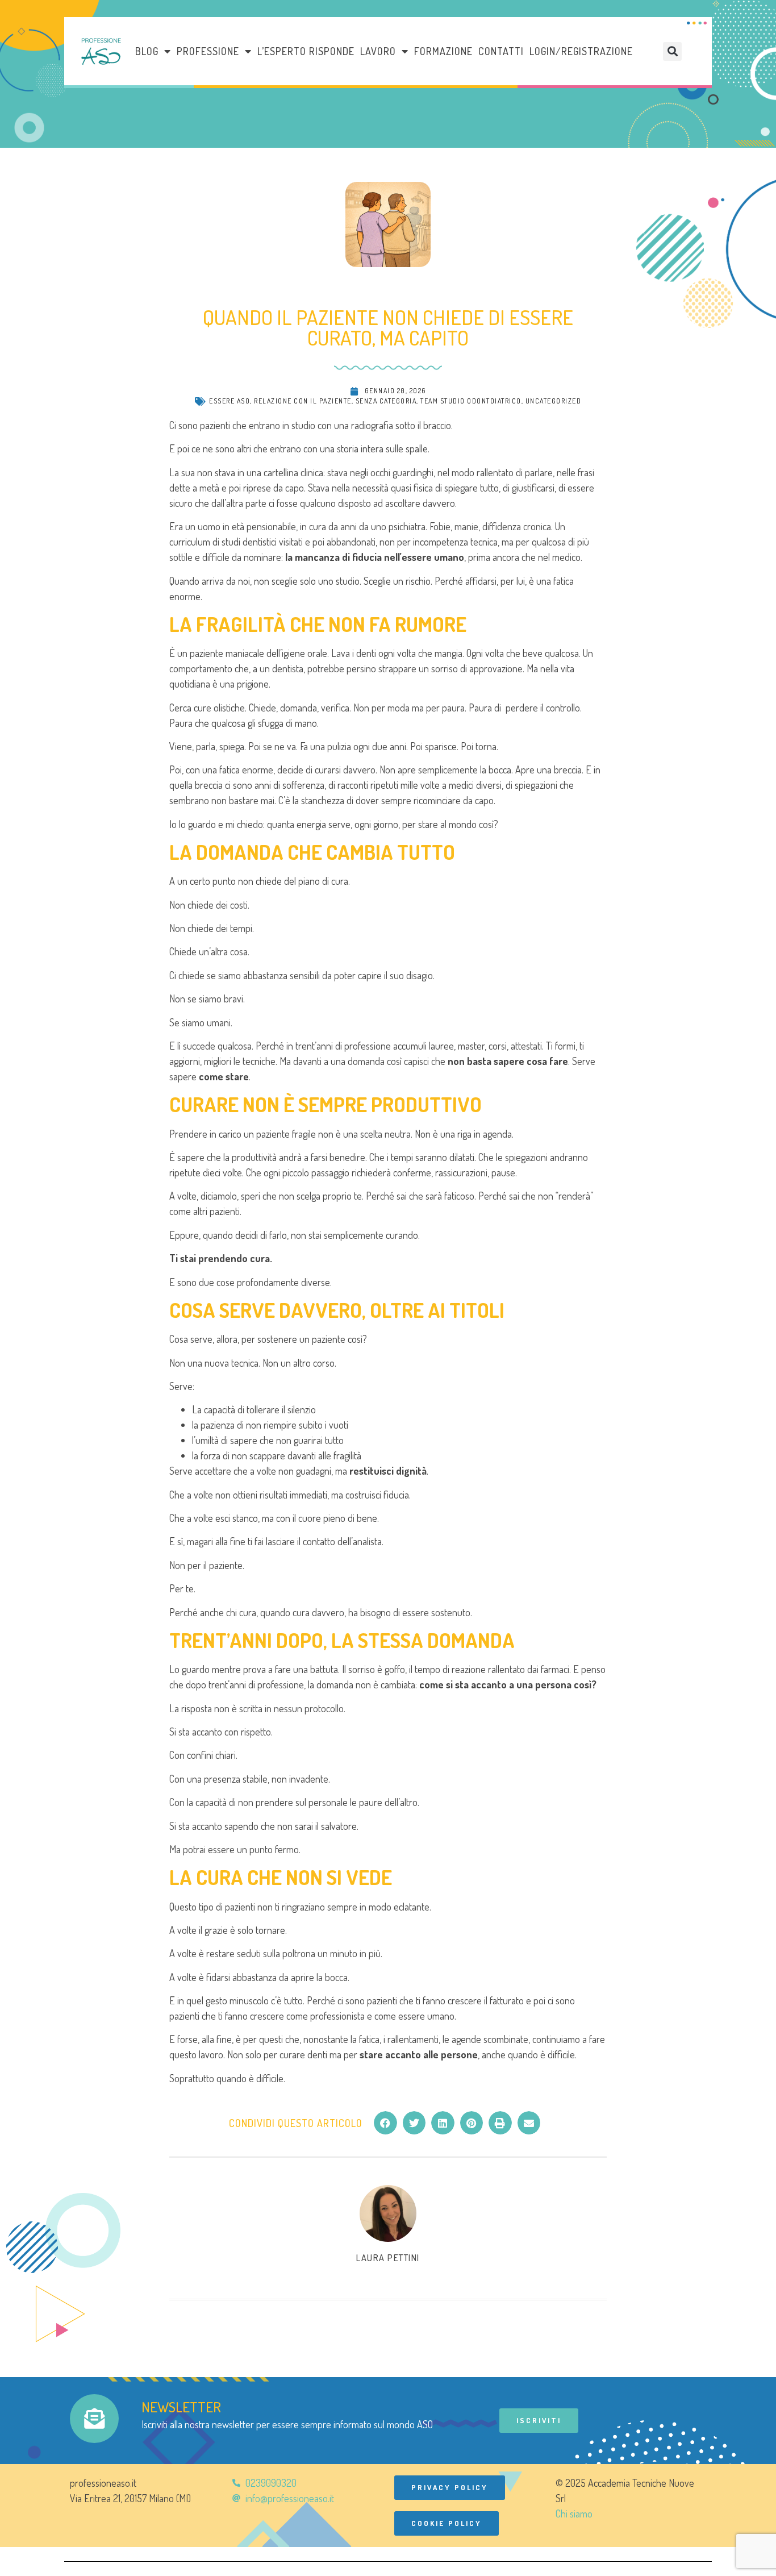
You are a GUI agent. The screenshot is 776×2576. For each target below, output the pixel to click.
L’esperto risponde (306, 51)
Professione (208, 51)
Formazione (443, 51)
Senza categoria (386, 401)
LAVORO (378, 51)
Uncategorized (554, 401)
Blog (147, 51)
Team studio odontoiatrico (471, 401)
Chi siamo (574, 2513)
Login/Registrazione (581, 51)
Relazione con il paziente (303, 401)
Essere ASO (230, 401)
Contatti (501, 51)
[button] (672, 51)
